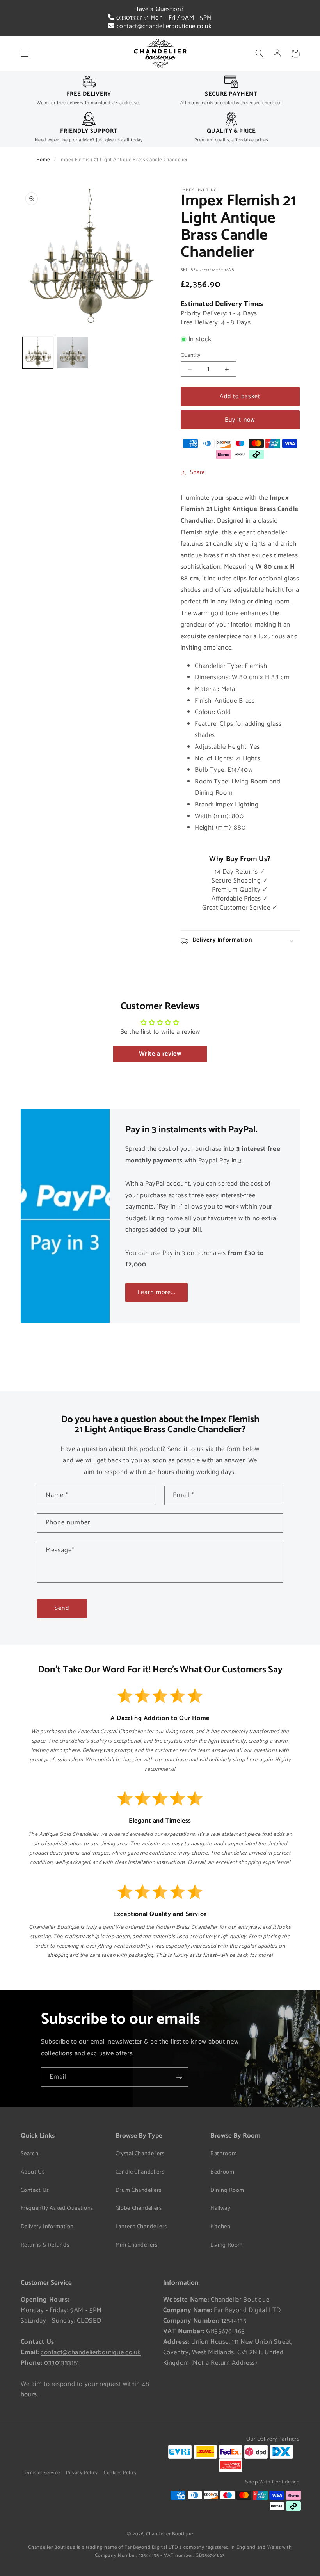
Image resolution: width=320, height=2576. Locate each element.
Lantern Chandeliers (141, 2227)
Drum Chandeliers (139, 2190)
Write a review (160, 1054)
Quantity (191, 355)
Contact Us (35, 2190)
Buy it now (240, 420)
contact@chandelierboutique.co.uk (163, 26)
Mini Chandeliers (137, 2245)
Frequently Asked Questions (57, 2208)
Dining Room (227, 2190)
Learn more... (156, 1292)
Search (30, 2154)
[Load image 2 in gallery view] (73, 352)
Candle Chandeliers (140, 2172)
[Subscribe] (179, 2077)
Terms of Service (41, 2473)
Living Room (227, 2245)
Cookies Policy (120, 2473)
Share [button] (197, 472)
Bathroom (223, 2154)
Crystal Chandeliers (140, 2154)
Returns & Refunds (45, 2245)
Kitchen (220, 2227)
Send (62, 1608)
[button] (25, 53)
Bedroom (222, 2172)
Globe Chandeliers (139, 2208)
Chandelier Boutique (170, 2534)
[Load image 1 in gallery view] (38, 352)
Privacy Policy (82, 2473)
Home (43, 160)
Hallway (220, 2208)
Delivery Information (47, 2227)
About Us (33, 2172)
